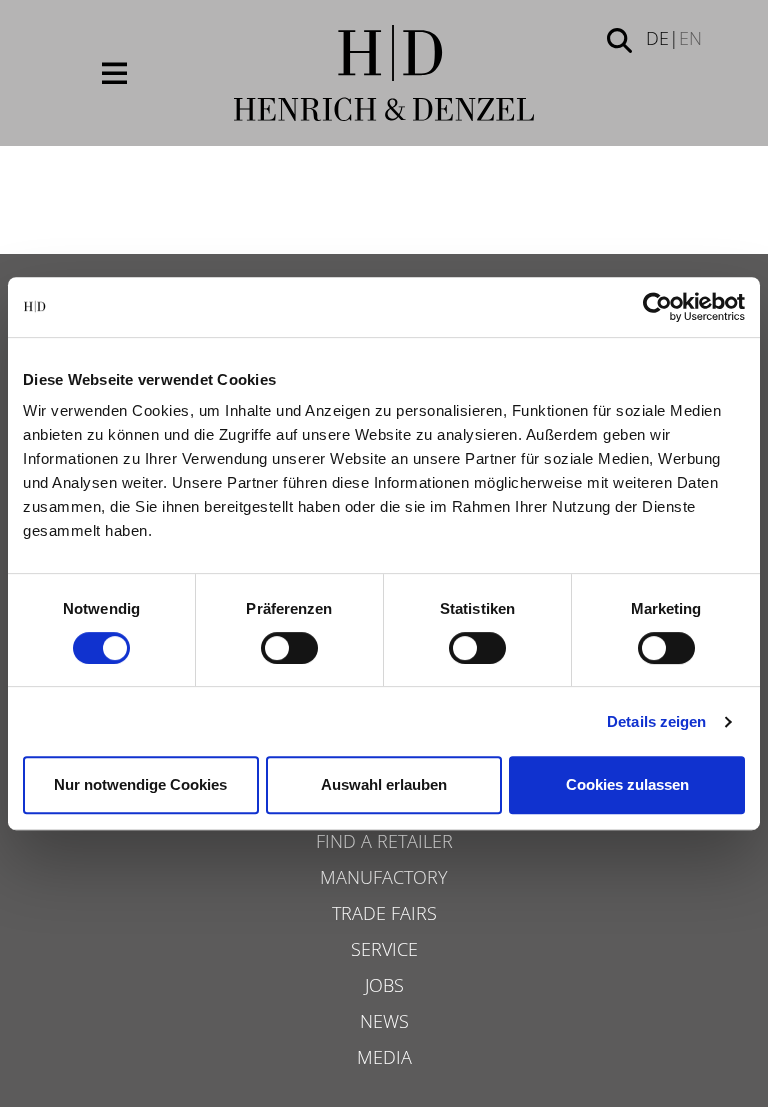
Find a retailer (384, 841)
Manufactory (384, 877)
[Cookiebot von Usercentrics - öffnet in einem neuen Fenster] (657, 307)
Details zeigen (656, 721)
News (384, 1021)
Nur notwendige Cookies (140, 784)
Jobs (384, 985)
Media (384, 1057)
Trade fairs (384, 913)
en (690, 38)
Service (384, 949)
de (657, 38)
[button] (619, 39)
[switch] (289, 648)
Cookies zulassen (627, 784)
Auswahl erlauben (384, 784)
